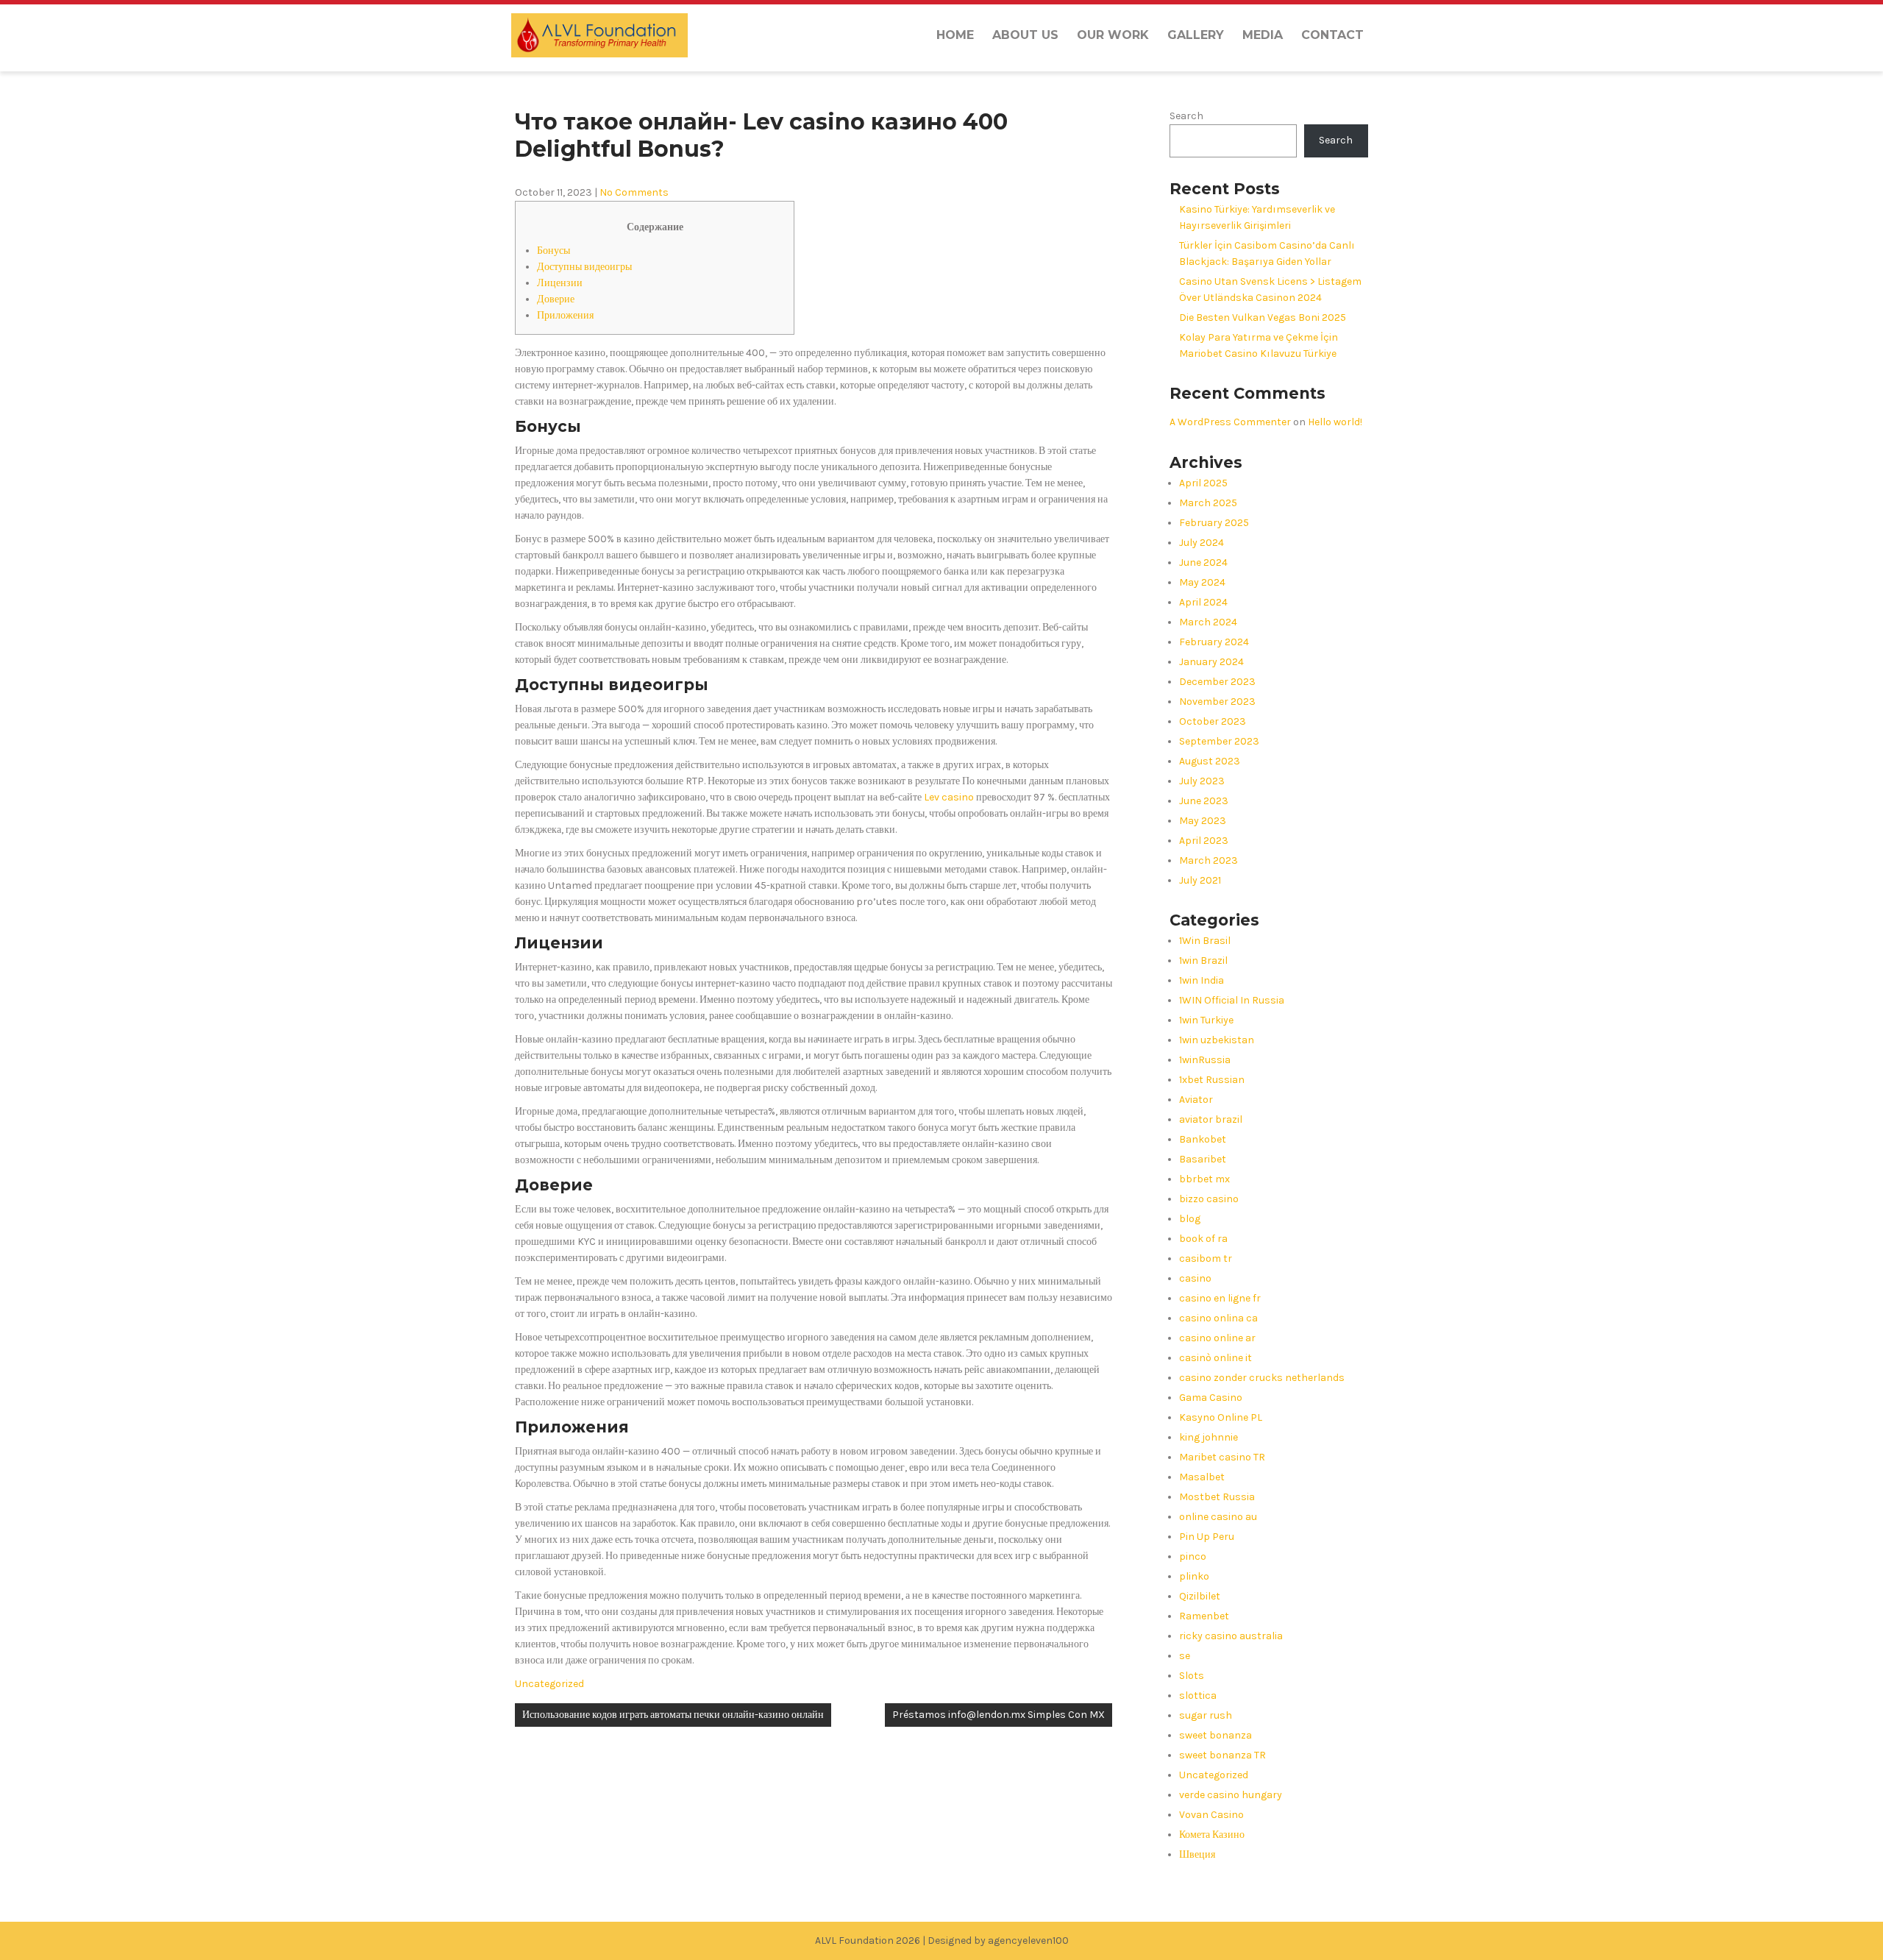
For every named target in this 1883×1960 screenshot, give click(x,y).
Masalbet (1202, 1477)
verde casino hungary (1231, 1795)
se (1185, 1656)
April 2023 (1204, 841)
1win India (1202, 980)
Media (1263, 35)
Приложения (565, 315)
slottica (1198, 1696)
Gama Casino (1211, 1398)
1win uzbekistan (1217, 1040)
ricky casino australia (1231, 1636)
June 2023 (1204, 801)
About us (1025, 35)
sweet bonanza (1215, 1735)
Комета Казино (1212, 1835)
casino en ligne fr (1220, 1298)
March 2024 (1208, 622)
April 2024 (1203, 602)
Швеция (1197, 1854)
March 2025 (1208, 503)
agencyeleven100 (1028, 1941)
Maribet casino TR (1222, 1457)
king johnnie (1209, 1437)
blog (1190, 1219)
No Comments (634, 192)
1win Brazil (1203, 961)
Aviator (1196, 1100)
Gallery (1196, 35)
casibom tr (1206, 1258)
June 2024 (1203, 562)
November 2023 (1217, 702)
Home (955, 35)
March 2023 (1209, 860)
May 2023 (1203, 821)
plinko (1194, 1576)
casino (1195, 1278)
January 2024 (1211, 662)
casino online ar (1217, 1338)
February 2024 (1214, 642)
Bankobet (1203, 1139)
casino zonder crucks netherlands (1262, 1378)
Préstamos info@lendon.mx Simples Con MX (999, 1715)
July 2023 (1202, 781)
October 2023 (1213, 721)
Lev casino (949, 797)
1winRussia (1205, 1060)
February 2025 (1214, 523)
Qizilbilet (1200, 1596)
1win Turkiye (1206, 1020)
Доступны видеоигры (584, 267)
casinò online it (1215, 1358)
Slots (1192, 1676)
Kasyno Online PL (1221, 1417)
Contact (1332, 35)
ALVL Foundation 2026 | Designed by (901, 1941)
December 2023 (1217, 682)
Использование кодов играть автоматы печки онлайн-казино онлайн (673, 1715)
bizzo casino (1209, 1199)
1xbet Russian (1212, 1080)
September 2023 (1219, 741)
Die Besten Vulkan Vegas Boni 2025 (1263, 317)
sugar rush (1206, 1715)
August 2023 (1210, 761)
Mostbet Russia (1217, 1497)
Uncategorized (549, 1684)
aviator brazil (1211, 1119)
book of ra (1203, 1239)
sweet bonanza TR (1222, 1755)
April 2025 (1203, 483)
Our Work (1113, 35)
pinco (1193, 1556)
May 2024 (1202, 582)
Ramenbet (1204, 1616)
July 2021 (1200, 880)
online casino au (1218, 1517)
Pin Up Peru (1207, 1537)
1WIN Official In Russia (1232, 1000)
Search (1186, 116)
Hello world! (1335, 422)
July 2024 (1202, 543)
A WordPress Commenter (1230, 422)
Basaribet (1203, 1159)
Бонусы (553, 251)
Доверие (556, 299)
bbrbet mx (1204, 1179)
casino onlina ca (1218, 1318)
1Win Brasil (1205, 941)
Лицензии (560, 283)
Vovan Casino (1211, 1815)
